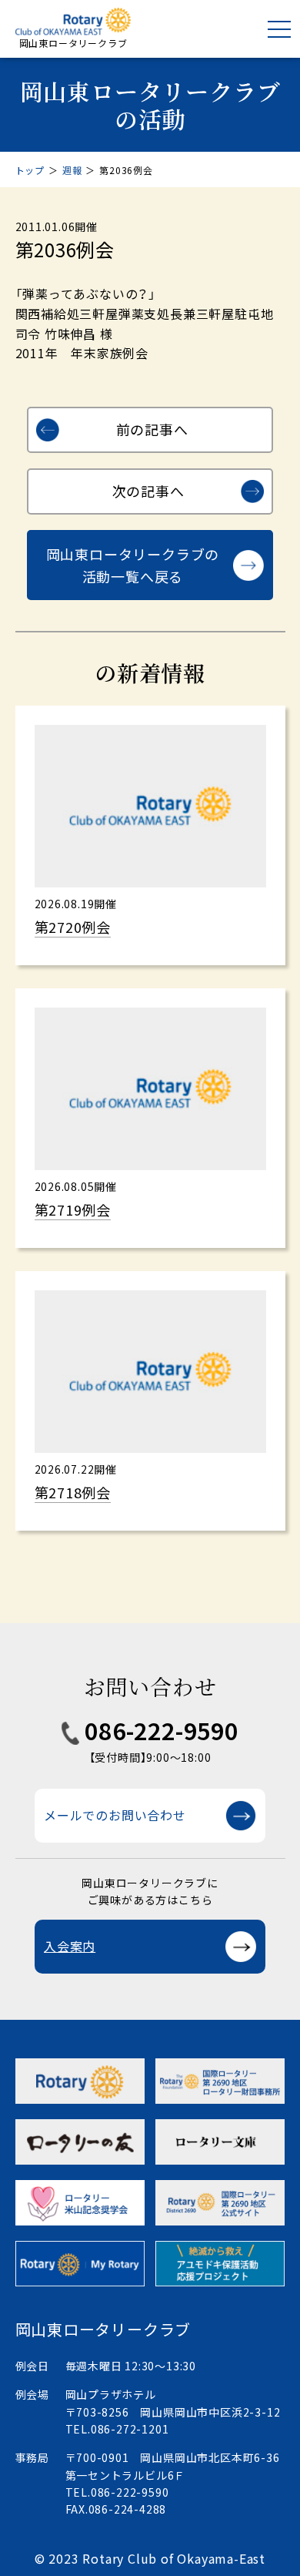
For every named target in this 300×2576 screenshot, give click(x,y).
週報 (72, 170)
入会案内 (70, 1946)
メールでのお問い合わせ (115, 1815)
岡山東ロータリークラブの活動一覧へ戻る (133, 565)
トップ (30, 170)
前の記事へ (152, 429)
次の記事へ (148, 491)
